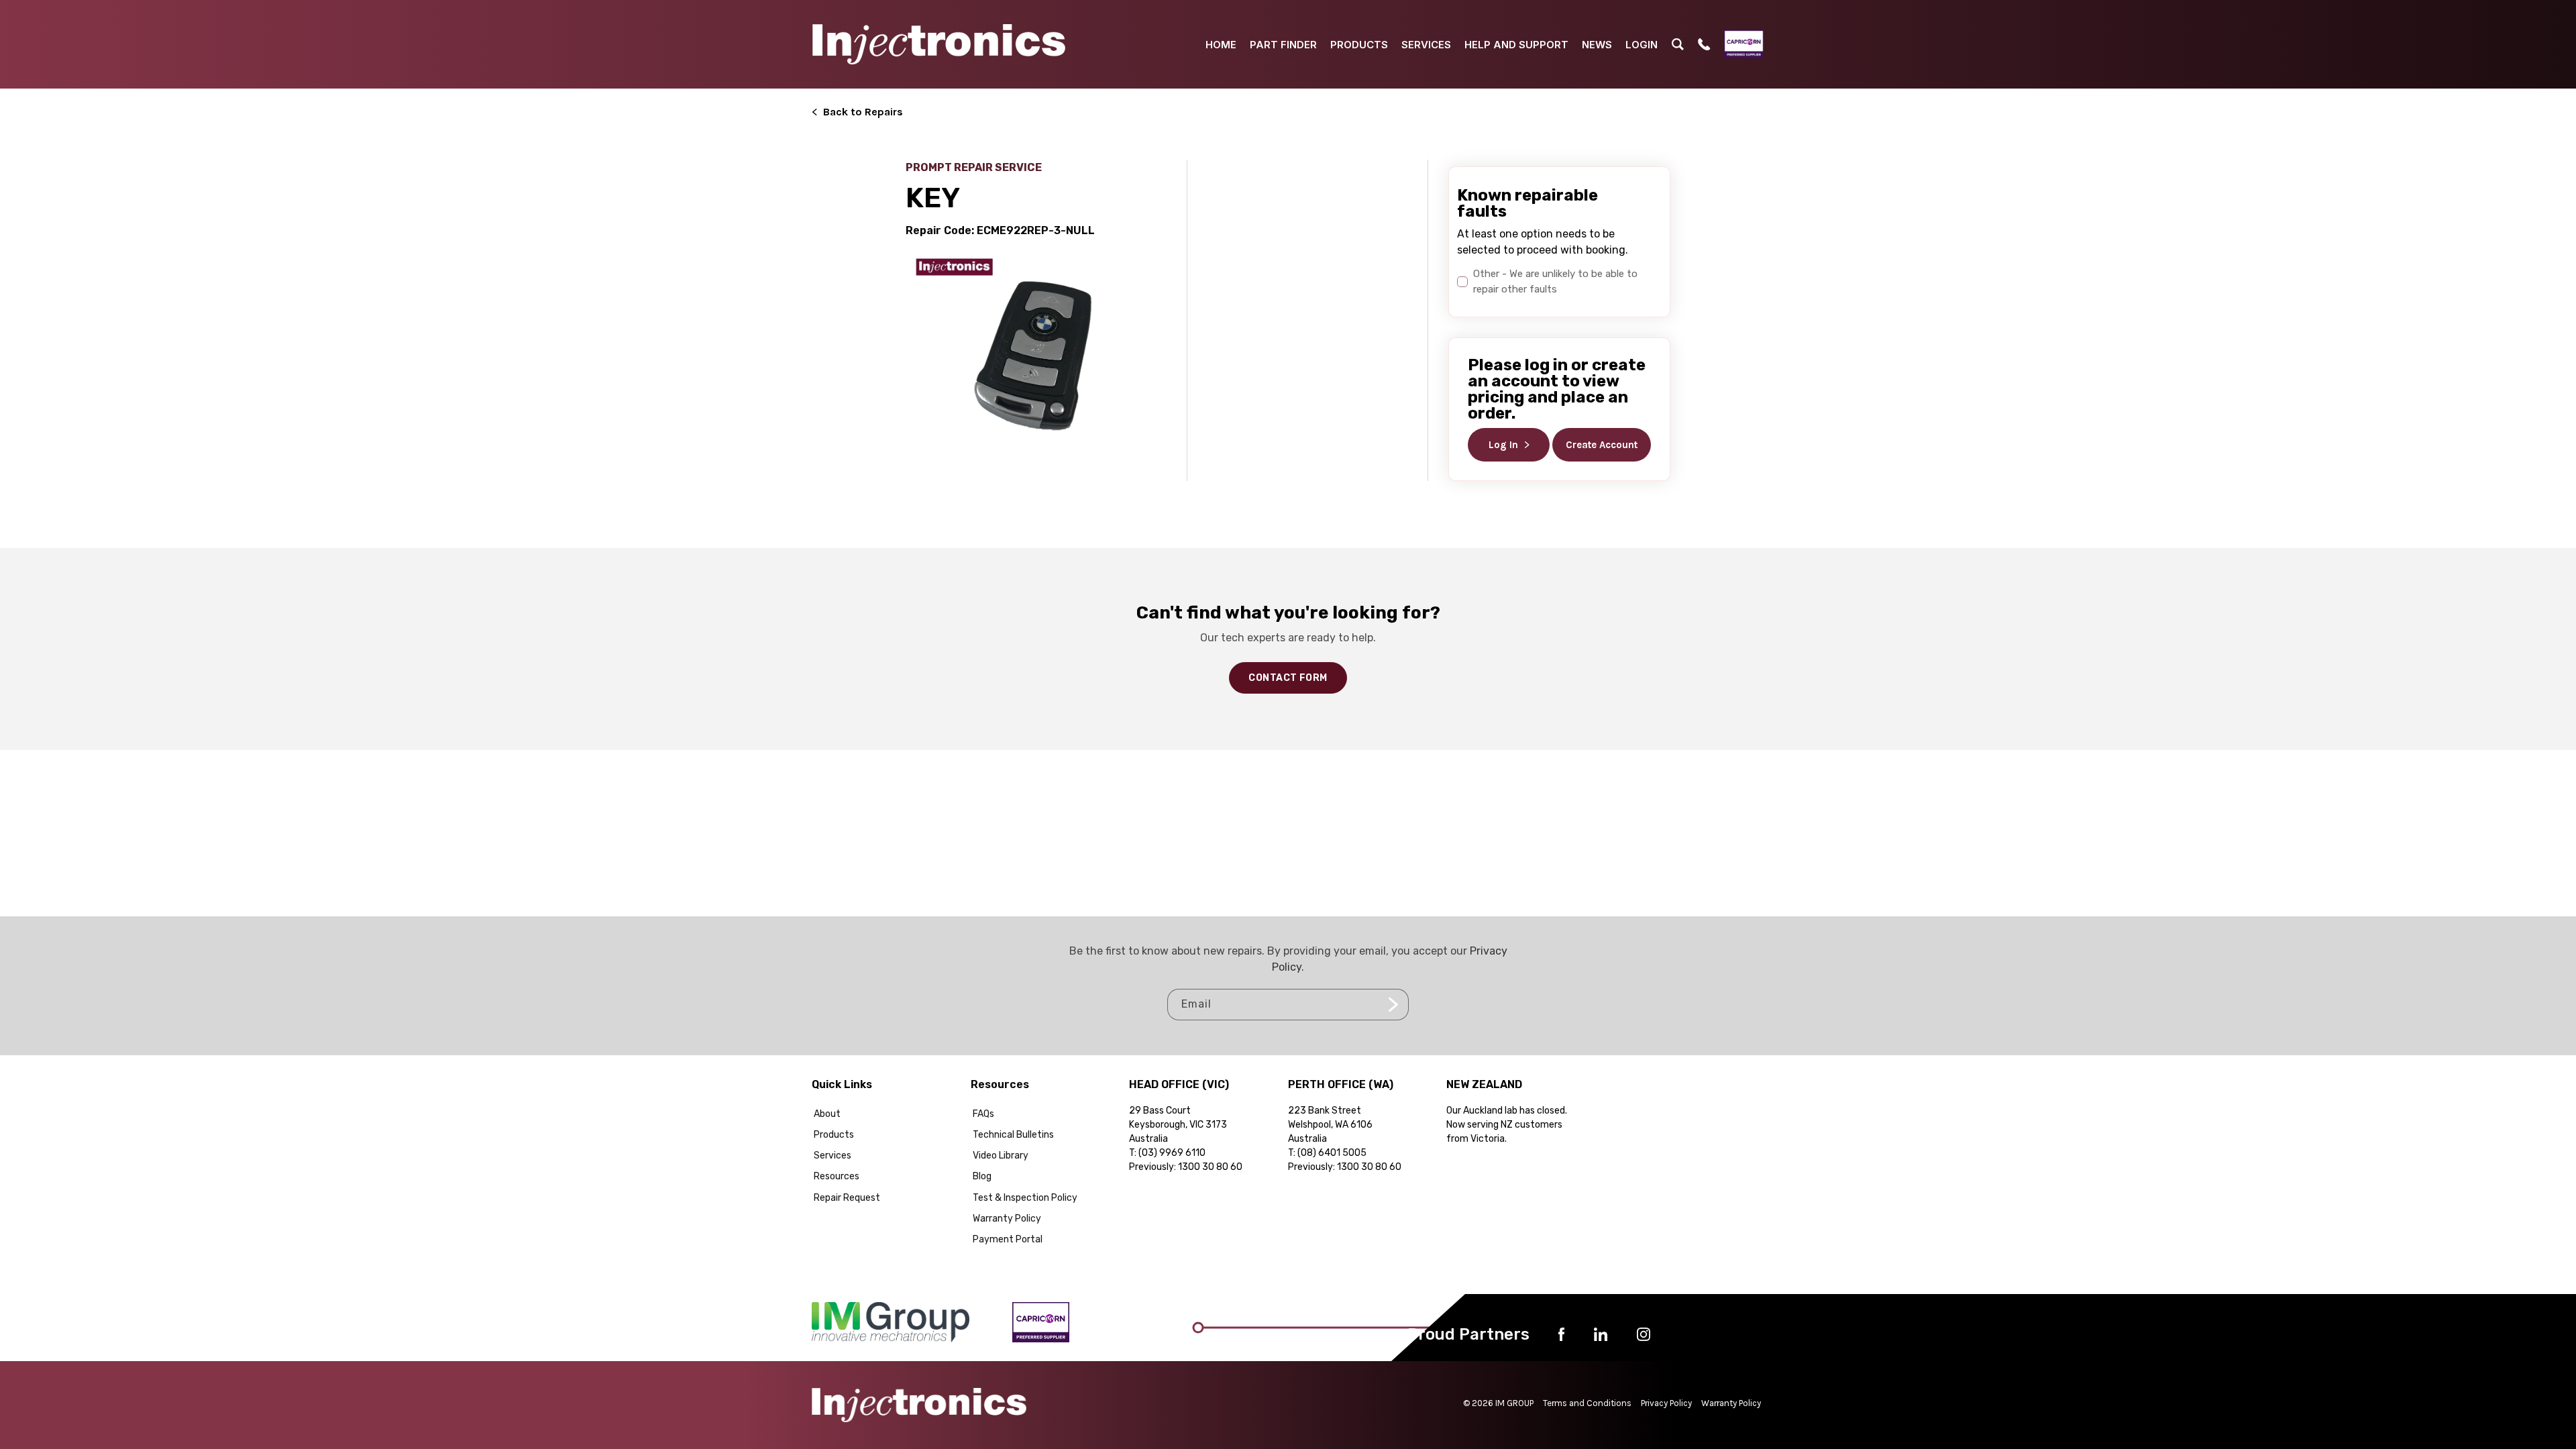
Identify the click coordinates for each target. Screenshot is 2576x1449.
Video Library (1001, 1156)
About (827, 1114)
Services (833, 1156)
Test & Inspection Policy (1025, 1198)
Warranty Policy (1007, 1219)
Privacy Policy (1666, 1403)
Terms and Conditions (1587, 1403)
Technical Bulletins (1013, 1135)
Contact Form (1288, 678)
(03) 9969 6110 (1172, 1153)
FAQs (983, 1114)
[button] (1678, 44)
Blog (982, 1176)
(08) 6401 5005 (1332, 1153)
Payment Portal (1008, 1239)
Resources (837, 1176)
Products (834, 1135)
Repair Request (847, 1198)
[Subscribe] (1393, 1005)
